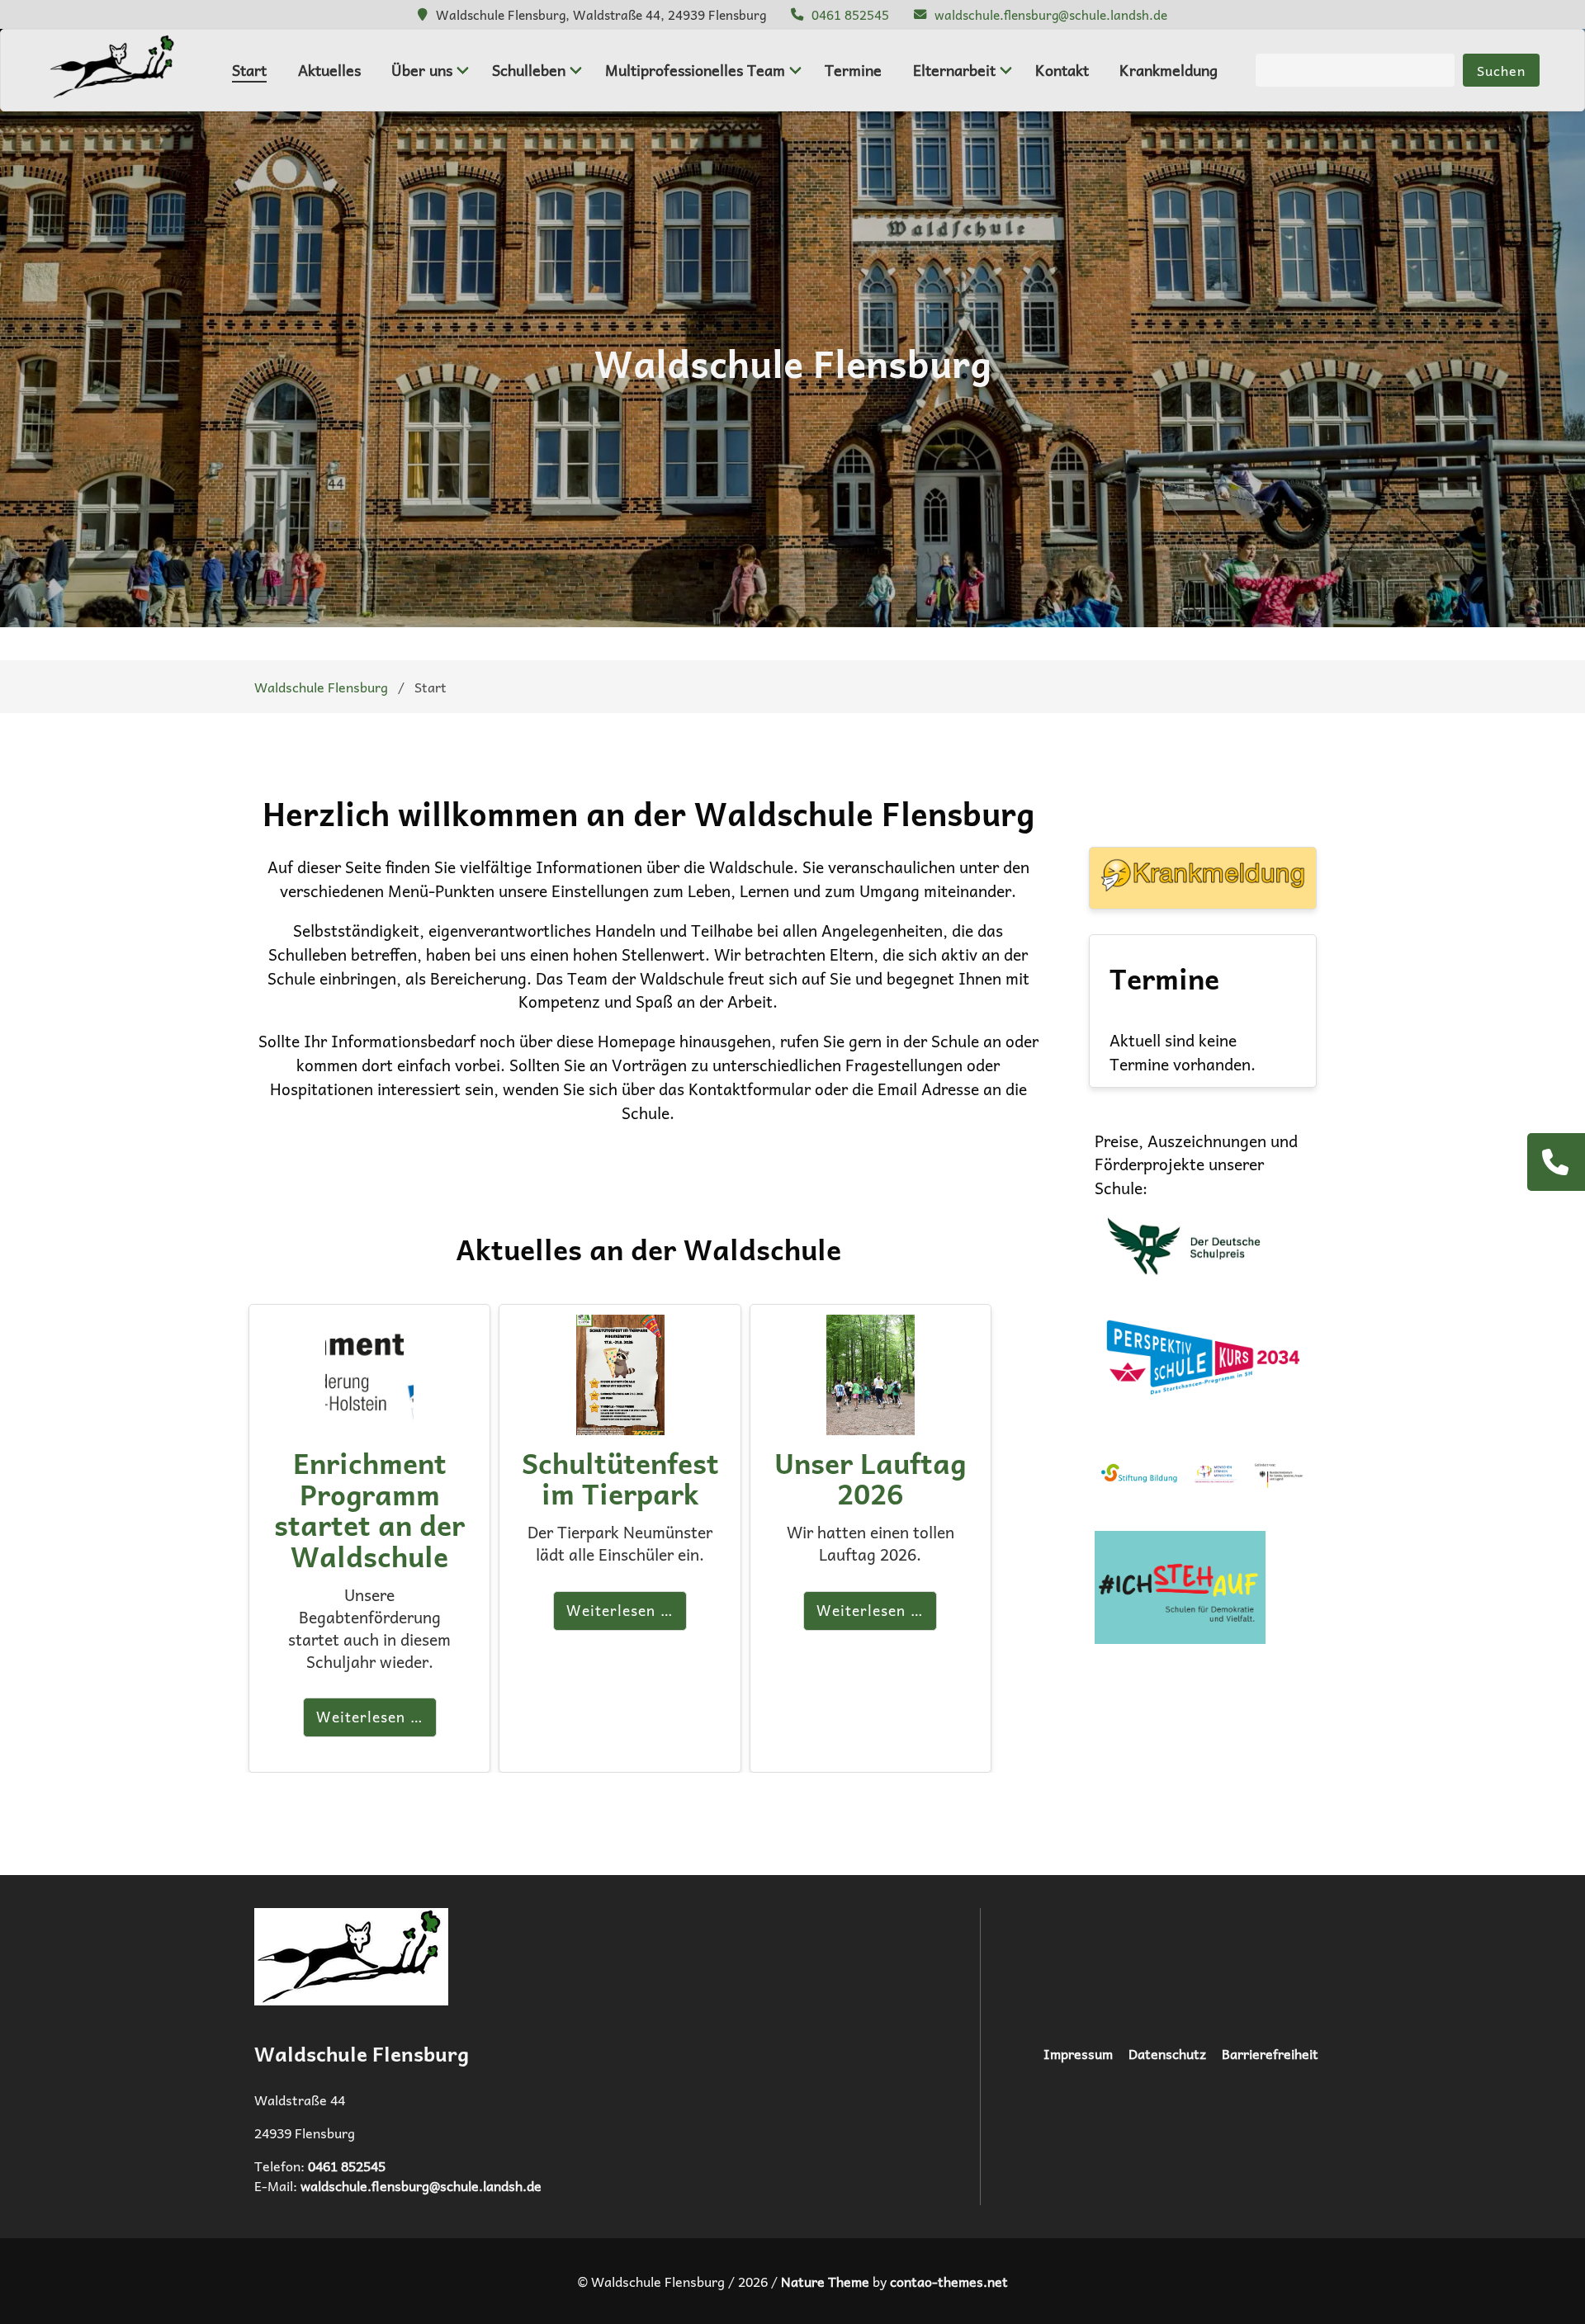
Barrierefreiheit (1270, 2053)
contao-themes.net (949, 2281)
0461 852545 (850, 14)
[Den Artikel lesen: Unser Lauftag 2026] (871, 1422)
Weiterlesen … (370, 1717)
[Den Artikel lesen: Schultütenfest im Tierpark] (620, 1422)
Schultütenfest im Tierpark (620, 1478)
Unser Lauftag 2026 (870, 1478)
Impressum (1078, 2053)
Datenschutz (1167, 2053)
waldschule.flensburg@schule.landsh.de (1051, 14)
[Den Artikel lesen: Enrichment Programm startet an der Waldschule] (369, 1422)
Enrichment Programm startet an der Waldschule (369, 1509)
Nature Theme (825, 2281)
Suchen (1501, 70)
